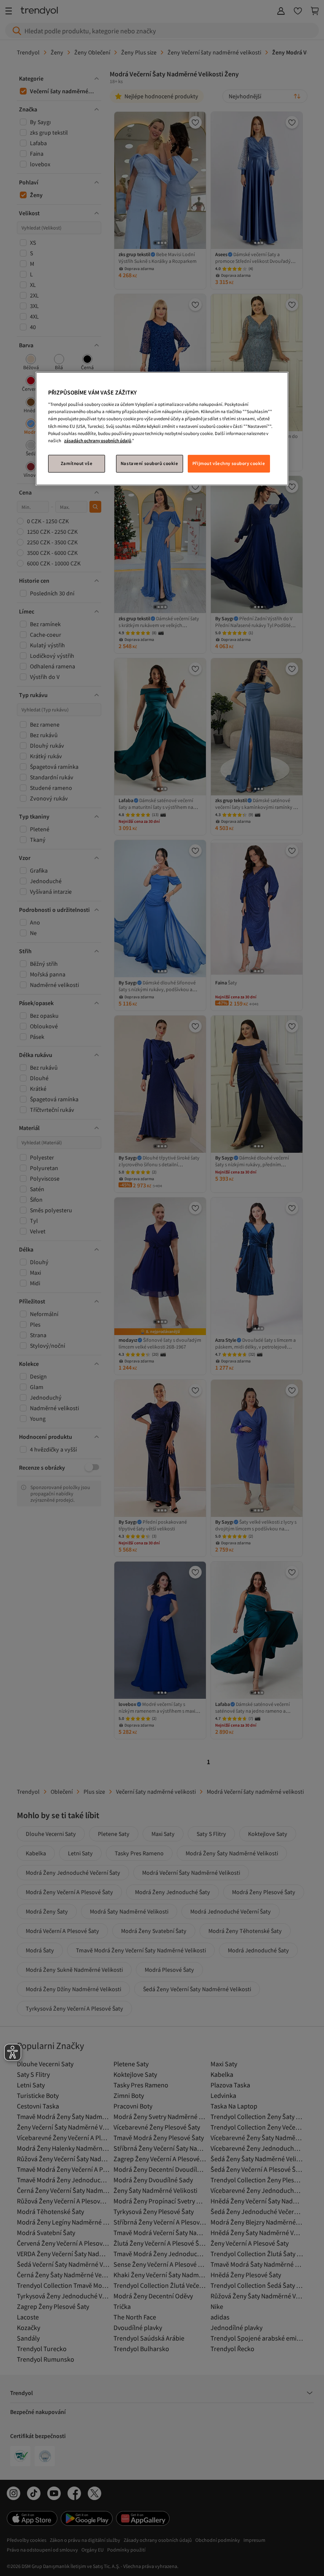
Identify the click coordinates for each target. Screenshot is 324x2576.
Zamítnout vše (77, 463)
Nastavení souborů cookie (150, 463)
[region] (162, 429)
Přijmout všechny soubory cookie (229, 463)
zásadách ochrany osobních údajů (98, 441)
